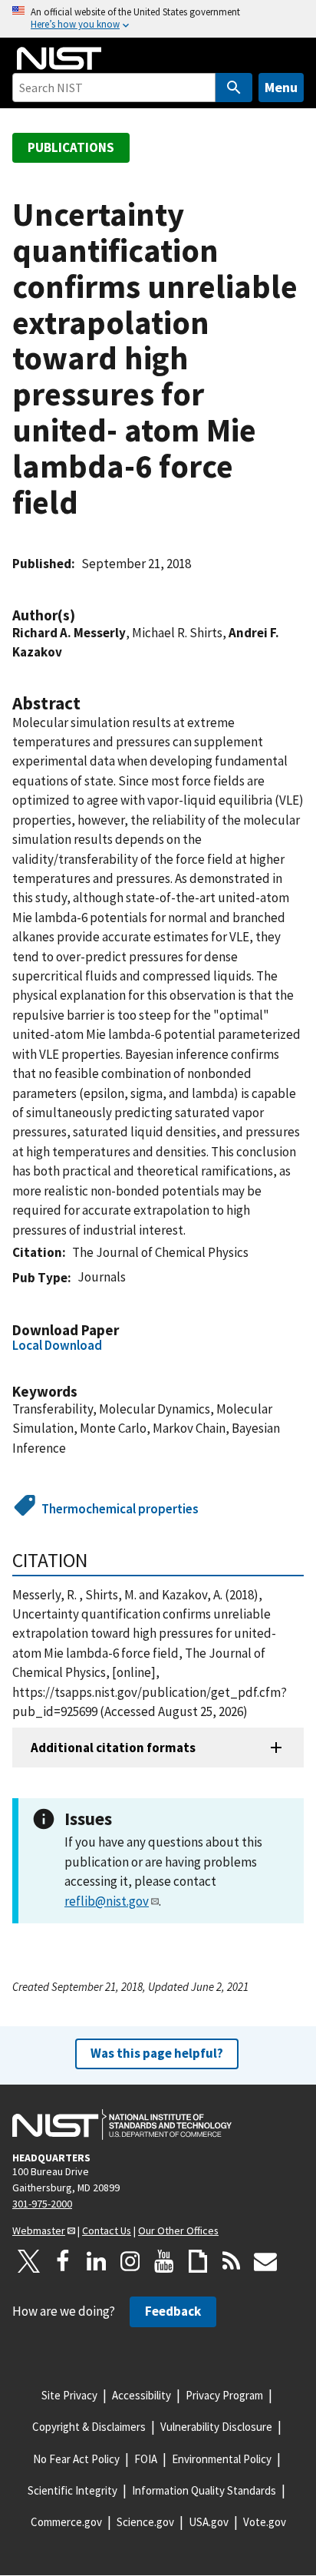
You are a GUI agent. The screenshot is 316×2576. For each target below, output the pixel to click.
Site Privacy (69, 2395)
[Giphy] (198, 2261)
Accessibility (142, 2395)
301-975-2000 (42, 2204)
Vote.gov (265, 2522)
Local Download (57, 1345)
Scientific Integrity (72, 2490)
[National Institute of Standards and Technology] (122, 2125)
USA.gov (209, 2522)
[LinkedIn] (97, 2261)
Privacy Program (224, 2395)
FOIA (146, 2459)
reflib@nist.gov (107, 1901)
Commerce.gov (66, 2522)
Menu (281, 87)
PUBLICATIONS (71, 147)
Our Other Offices (178, 2230)
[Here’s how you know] (158, 19)
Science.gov (145, 2522)
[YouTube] (164, 2261)
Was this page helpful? (157, 2053)
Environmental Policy (222, 2459)
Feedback (173, 2311)
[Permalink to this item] (83, 615)
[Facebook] (63, 2261)
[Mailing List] (265, 2261)
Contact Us (107, 2230)
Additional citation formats (113, 1748)
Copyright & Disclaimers (89, 2427)
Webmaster (39, 2230)
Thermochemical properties (120, 1509)
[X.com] (29, 2261)
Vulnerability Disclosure (216, 2427)
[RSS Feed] (232, 2261)
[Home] (59, 58)
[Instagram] (130, 2261)
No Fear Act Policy (76, 2459)
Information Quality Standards (204, 2490)
